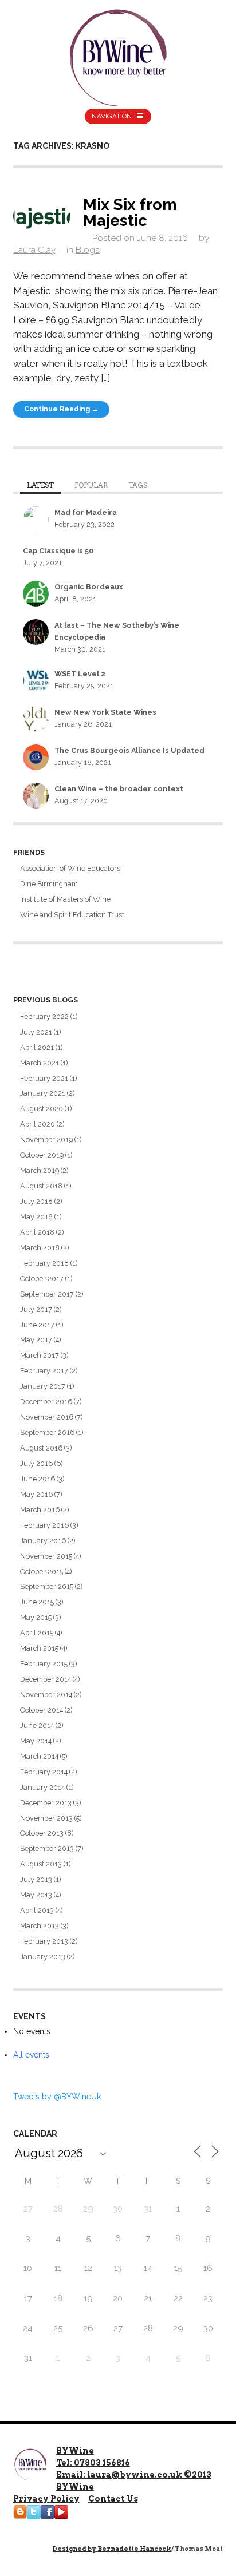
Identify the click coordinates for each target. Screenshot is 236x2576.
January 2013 (43, 1957)
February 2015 (44, 1664)
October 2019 (42, 1155)
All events (31, 2055)
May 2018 (36, 1217)
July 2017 (36, 1309)
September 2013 (47, 1848)
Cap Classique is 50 (58, 551)
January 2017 (43, 1386)
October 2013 (42, 1833)
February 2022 (44, 1016)
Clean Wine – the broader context (119, 789)
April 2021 (37, 1047)
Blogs (88, 250)
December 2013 (46, 1803)
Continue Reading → (61, 409)
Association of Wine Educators (70, 868)
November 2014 (46, 1695)
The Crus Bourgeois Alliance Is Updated (129, 750)
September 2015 (47, 1586)
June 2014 (37, 1725)
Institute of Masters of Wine (65, 899)
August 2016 (41, 1448)
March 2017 (40, 1355)
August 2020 (42, 1109)
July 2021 (36, 1032)
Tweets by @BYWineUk (57, 2097)
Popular (91, 485)
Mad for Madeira (86, 512)
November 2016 (47, 1417)
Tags (138, 485)
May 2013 (36, 1895)
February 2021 (44, 1078)
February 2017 (44, 1371)
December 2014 (46, 1679)
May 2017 (36, 1340)
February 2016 (44, 1525)
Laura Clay (34, 250)
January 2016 (43, 1541)
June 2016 (38, 1479)
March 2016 (40, 1510)
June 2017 (37, 1325)
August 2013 (41, 1864)
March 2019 (40, 1170)
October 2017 (42, 1279)
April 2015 (37, 1633)
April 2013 (37, 1910)
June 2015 (37, 1602)
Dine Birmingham (49, 884)
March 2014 (39, 1756)
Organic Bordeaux (89, 587)
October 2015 (42, 1572)
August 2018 (41, 1186)
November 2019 (46, 1140)
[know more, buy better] (118, 55)
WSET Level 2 (80, 674)
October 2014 (42, 1710)
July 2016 (36, 1463)
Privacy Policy (46, 2499)
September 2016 (47, 1432)
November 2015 (46, 1556)
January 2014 (42, 1787)
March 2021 (40, 1063)
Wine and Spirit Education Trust (72, 915)
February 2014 (44, 1772)
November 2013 (46, 1818)
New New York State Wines (105, 712)
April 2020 (38, 1124)
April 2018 (37, 1232)
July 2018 (36, 1201)
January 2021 (43, 1093)
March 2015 (39, 1648)
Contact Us (113, 2499)
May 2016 (36, 1494)
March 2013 (40, 1926)
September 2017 (47, 1294)
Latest (40, 485)
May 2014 (36, 1741)
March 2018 (40, 1248)
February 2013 (44, 1941)
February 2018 (44, 1263)
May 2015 (36, 1617)
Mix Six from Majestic (130, 212)
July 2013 (36, 1879)
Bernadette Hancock (134, 2549)
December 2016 (46, 1402)
